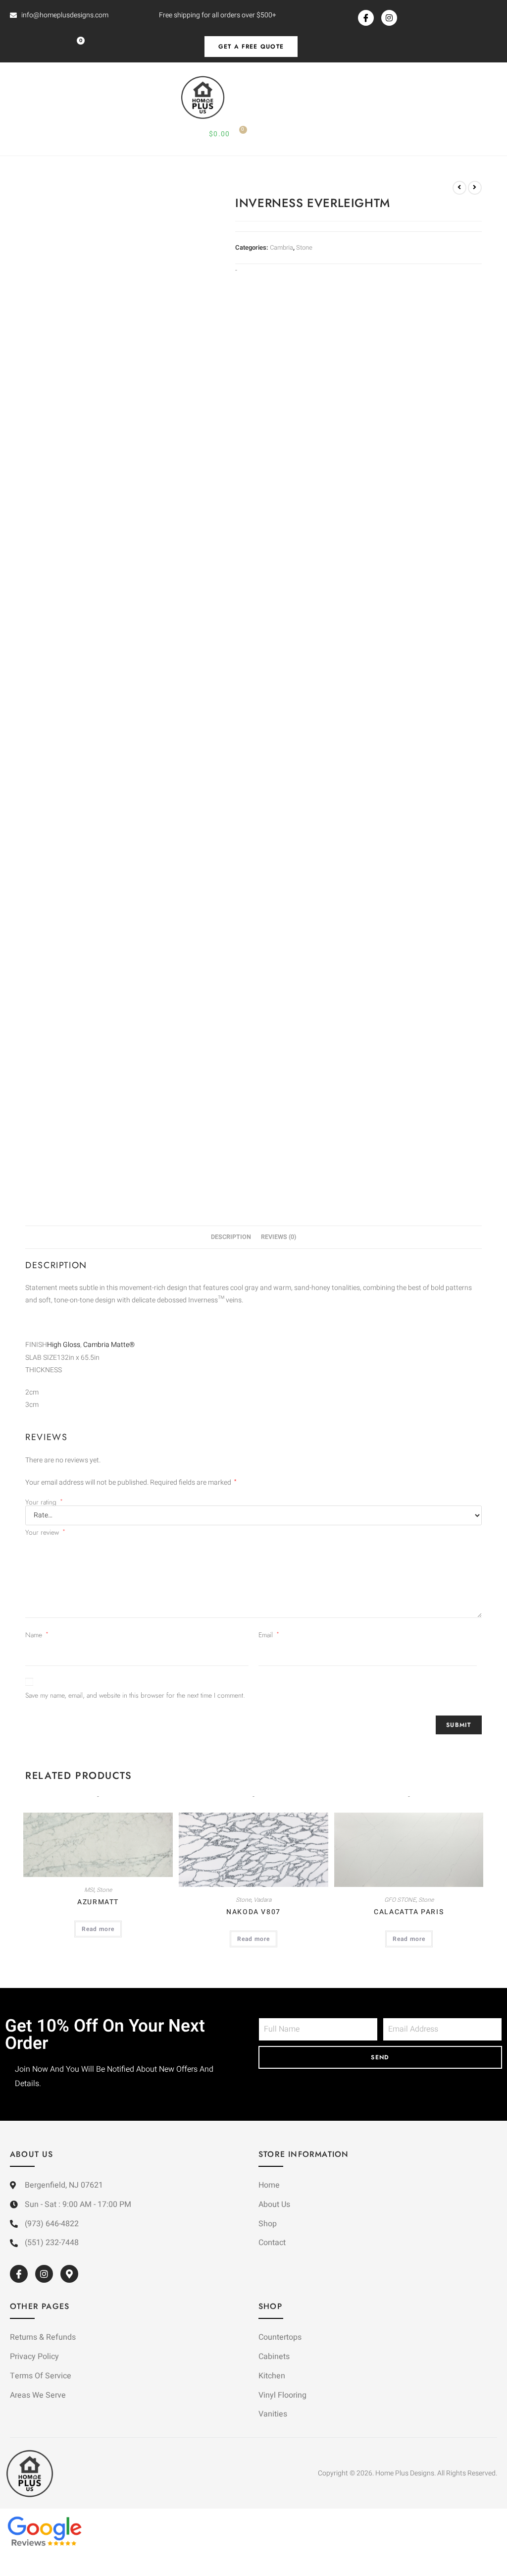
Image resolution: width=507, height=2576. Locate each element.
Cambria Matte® (109, 1345)
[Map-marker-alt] (69, 2274)
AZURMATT (98, 1902)
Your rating (44, 1502)
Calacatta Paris (409, 1912)
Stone (304, 247)
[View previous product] (459, 188)
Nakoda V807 (253, 1912)
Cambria (281, 247)
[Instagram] (389, 18)
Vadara (262, 1900)
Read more (98, 1929)
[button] (14, 98)
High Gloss (64, 1345)
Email (269, 1635)
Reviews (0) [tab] (279, 1237)
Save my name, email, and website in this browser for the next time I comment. (135, 1695)
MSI (89, 1890)
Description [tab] (231, 1237)
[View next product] (475, 188)
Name (37, 1635)
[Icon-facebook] (366, 18)
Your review (45, 1532)
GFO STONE (400, 1900)
